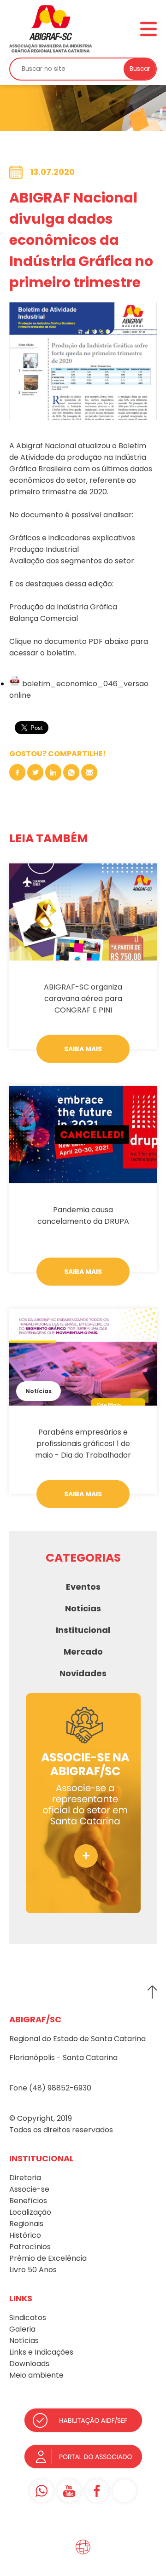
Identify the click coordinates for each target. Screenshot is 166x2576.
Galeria (22, 2329)
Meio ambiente (36, 2375)
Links (18, 2352)
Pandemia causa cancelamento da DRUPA (83, 1216)
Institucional (83, 1630)
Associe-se (29, 2189)
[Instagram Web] (125, 2491)
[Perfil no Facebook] (97, 2491)
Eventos (83, 1587)
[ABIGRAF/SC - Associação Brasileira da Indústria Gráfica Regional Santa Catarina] (51, 29)
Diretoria (25, 2178)
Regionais (26, 2224)
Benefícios (28, 2201)
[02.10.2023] (83, 912)
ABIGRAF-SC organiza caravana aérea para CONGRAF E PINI (83, 999)
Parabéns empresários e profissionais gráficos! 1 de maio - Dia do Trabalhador (83, 1444)
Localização (30, 2212)
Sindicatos (28, 2318)
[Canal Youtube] (69, 2491)
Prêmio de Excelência (48, 2258)
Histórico (25, 2235)
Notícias (39, 1391)
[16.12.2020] (83, 1134)
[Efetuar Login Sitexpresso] (43, 2549)
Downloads (29, 2364)
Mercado (83, 1652)
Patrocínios (30, 2247)
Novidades (83, 1673)
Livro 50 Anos (33, 2270)
